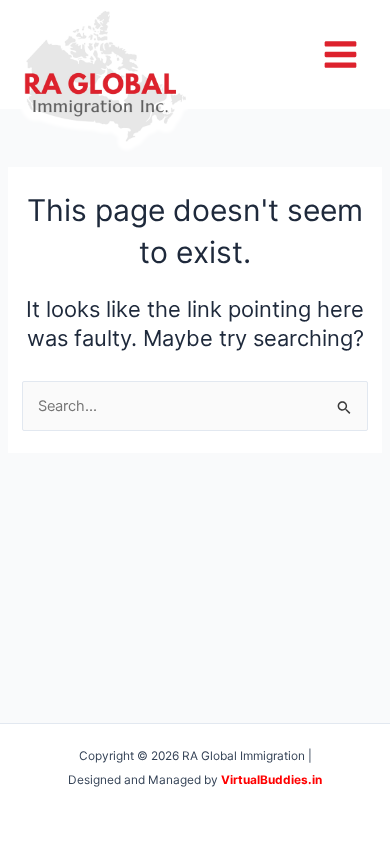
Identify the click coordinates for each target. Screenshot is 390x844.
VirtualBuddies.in (271, 780)
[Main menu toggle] (340, 54)
